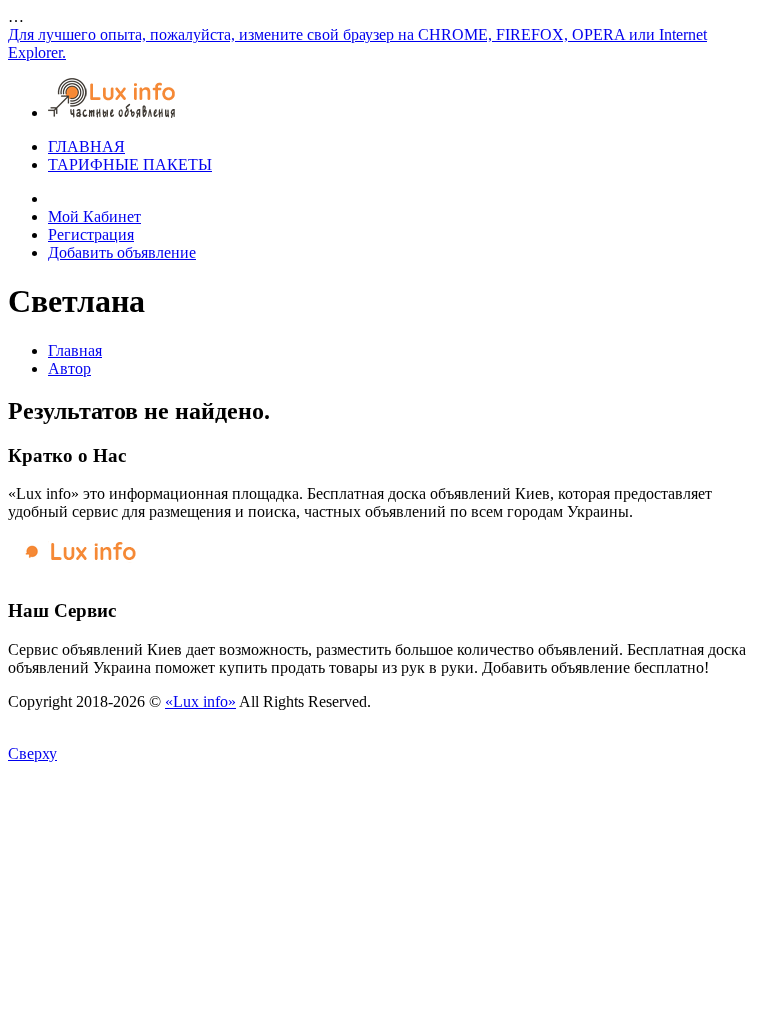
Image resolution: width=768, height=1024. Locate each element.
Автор (69, 368)
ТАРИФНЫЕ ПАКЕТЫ (130, 164)
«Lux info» (200, 701)
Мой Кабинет (94, 216)
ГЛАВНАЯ (86, 146)
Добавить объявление (122, 252)
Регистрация (91, 234)
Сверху (32, 753)
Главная (75, 350)
